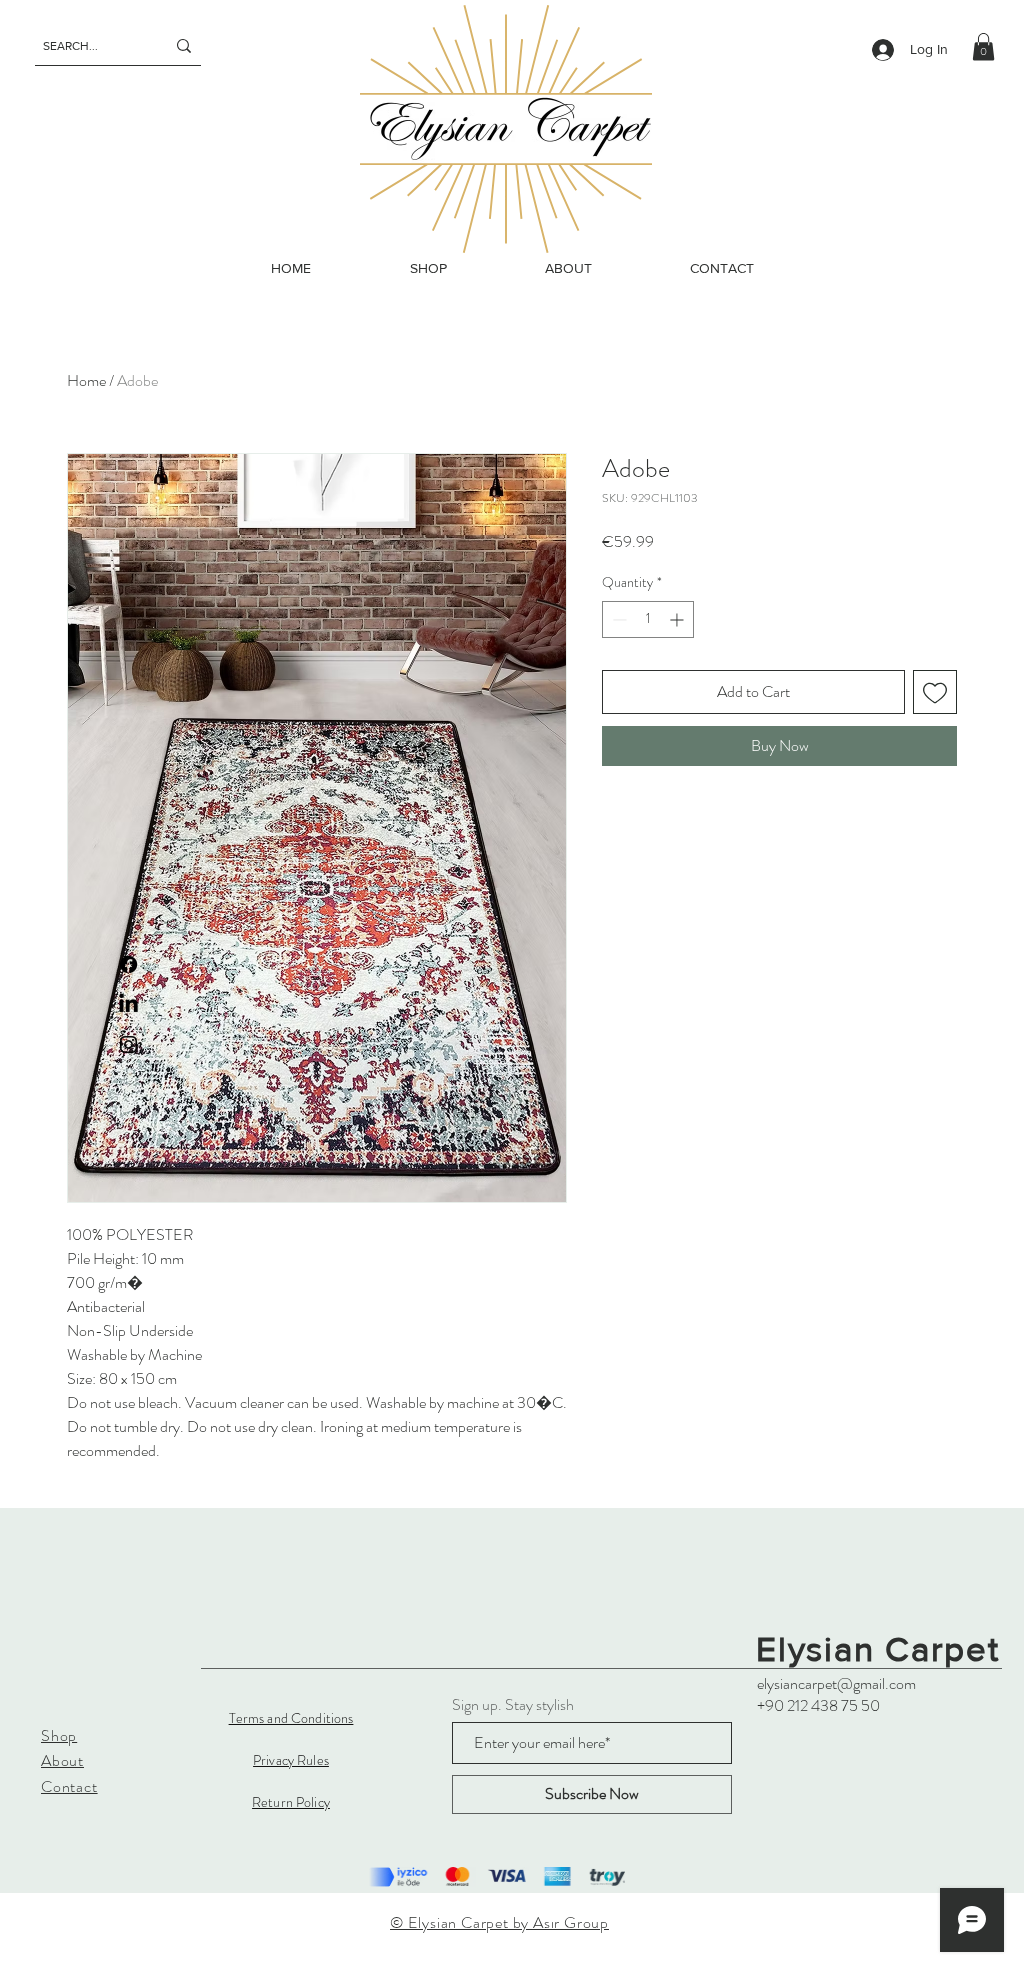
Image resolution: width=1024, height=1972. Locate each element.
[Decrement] (617, 619)
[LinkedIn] (128, 1004)
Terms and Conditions (291, 1718)
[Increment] (678, 619)
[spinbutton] (648, 619)
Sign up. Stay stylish (513, 1705)
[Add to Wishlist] (935, 692)
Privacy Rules (291, 1760)
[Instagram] (128, 1044)
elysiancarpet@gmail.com (836, 1683)
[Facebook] (128, 964)
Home (86, 380)
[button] (983, 46)
